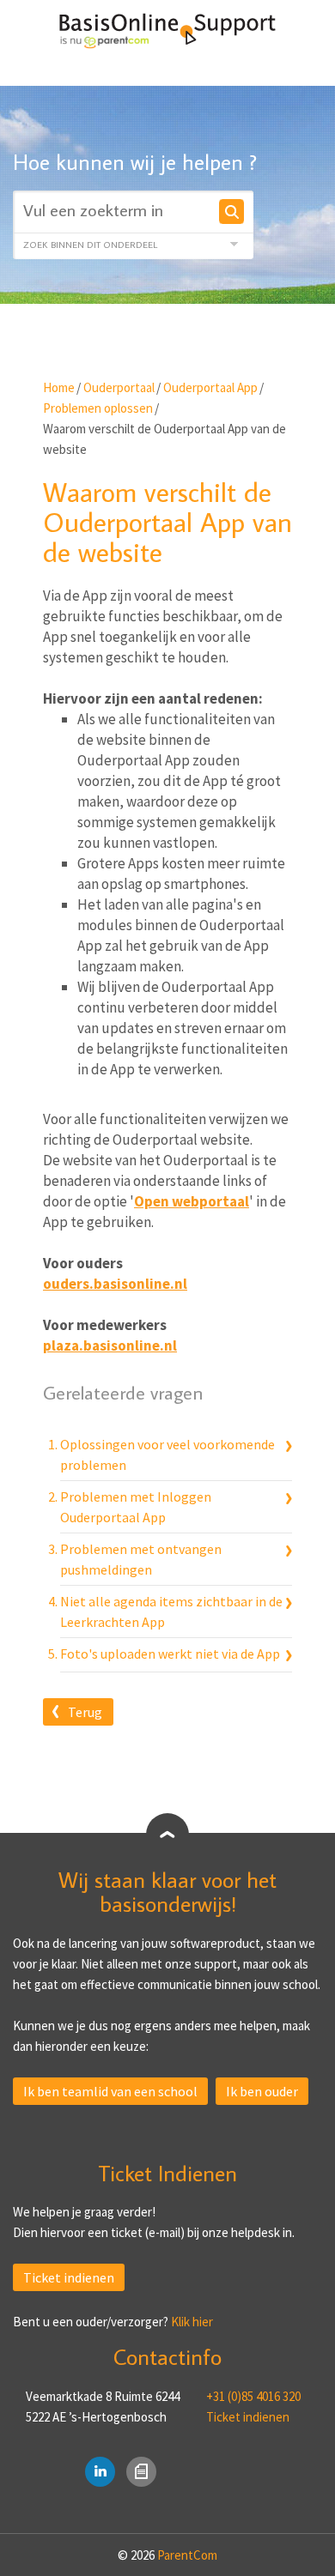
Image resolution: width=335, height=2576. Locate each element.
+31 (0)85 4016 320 (253, 2396)
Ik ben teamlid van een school (110, 2091)
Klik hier (192, 2322)
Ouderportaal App (210, 387)
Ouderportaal (119, 387)
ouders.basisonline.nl (115, 1284)
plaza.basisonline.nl (110, 1345)
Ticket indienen (69, 2277)
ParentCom (187, 2555)
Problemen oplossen (98, 408)
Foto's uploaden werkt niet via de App (170, 1654)
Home (59, 387)
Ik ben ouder (262, 2091)
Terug (85, 1712)
